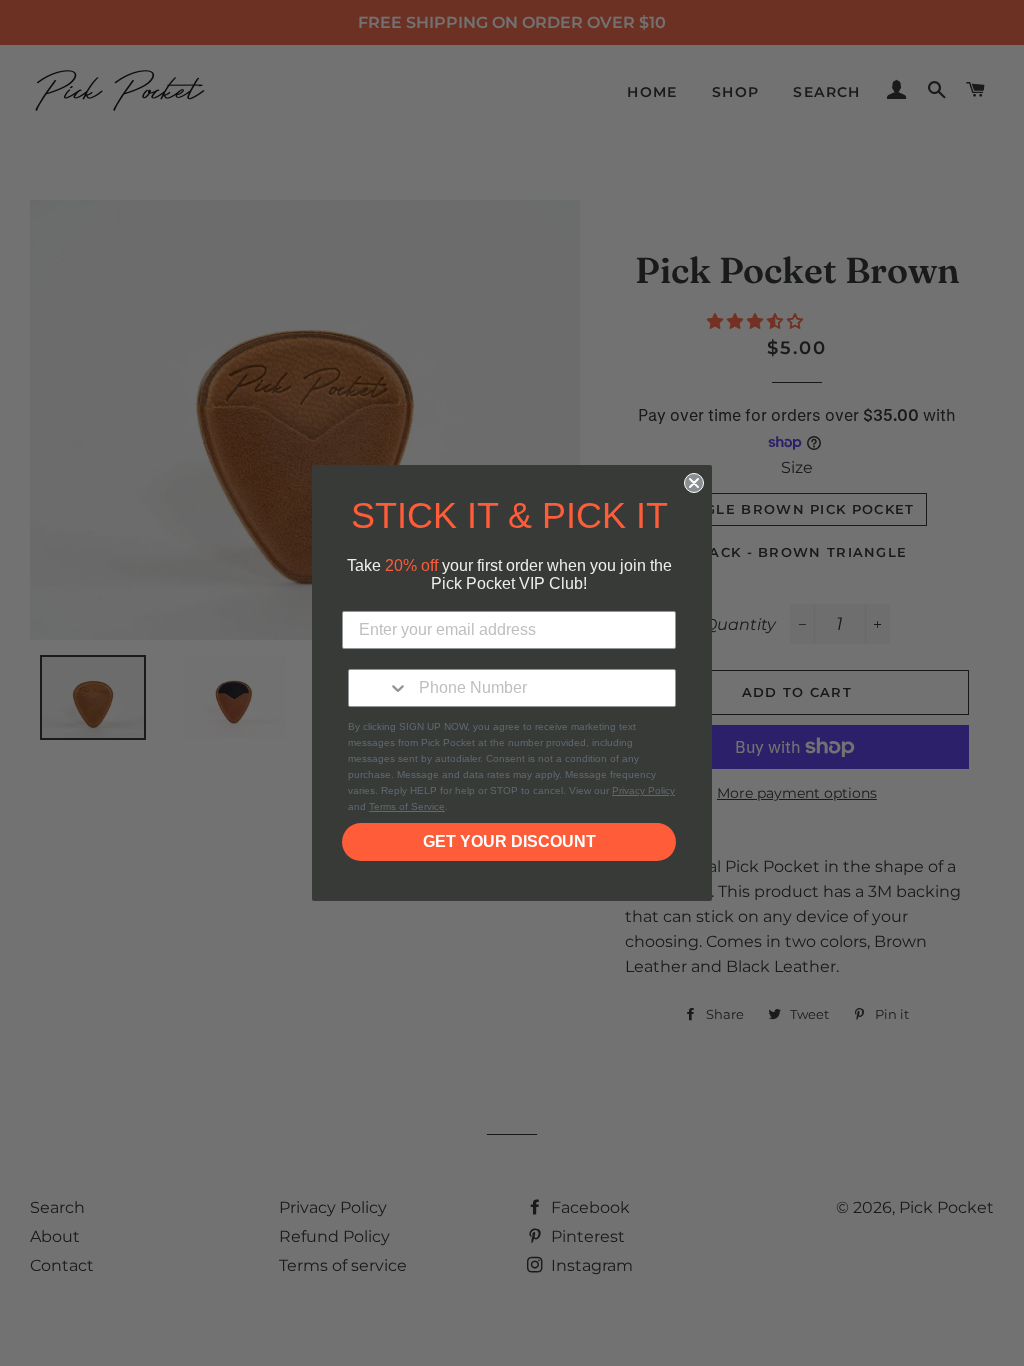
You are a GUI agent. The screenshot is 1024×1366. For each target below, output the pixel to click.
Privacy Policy (643, 790)
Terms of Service (407, 806)
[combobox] (379, 688)
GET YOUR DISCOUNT (509, 841)
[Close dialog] (694, 483)
